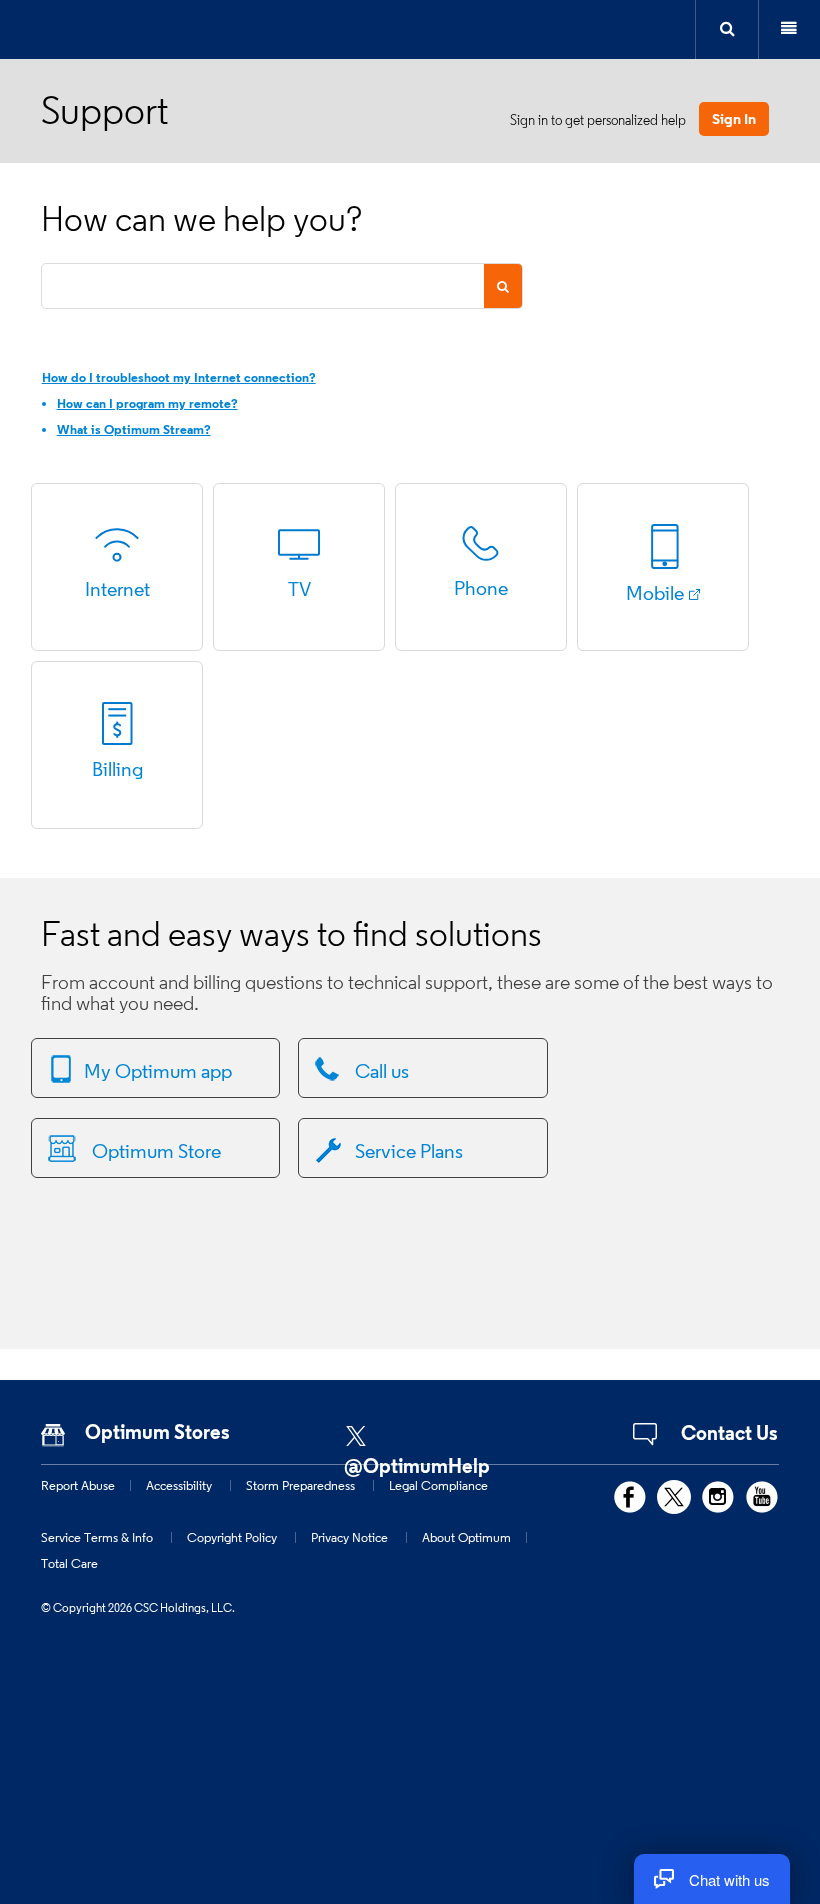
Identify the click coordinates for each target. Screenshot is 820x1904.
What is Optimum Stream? (134, 429)
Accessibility (179, 1485)
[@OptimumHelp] (435, 1429)
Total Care (69, 1563)
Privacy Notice (349, 1537)
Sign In (734, 118)
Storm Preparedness (300, 1485)
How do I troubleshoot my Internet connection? (179, 377)
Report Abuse (78, 1485)
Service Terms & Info (97, 1537)
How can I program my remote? (147, 403)
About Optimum (466, 1537)
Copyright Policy (232, 1537)
